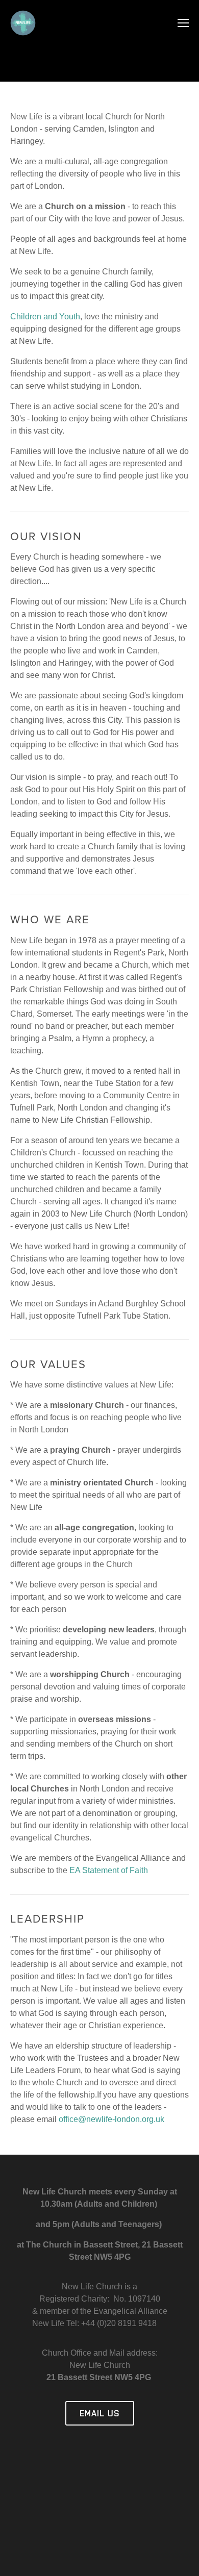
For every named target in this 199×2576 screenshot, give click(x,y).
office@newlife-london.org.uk (111, 2119)
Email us (100, 2413)
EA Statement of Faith (108, 1870)
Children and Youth (45, 317)
